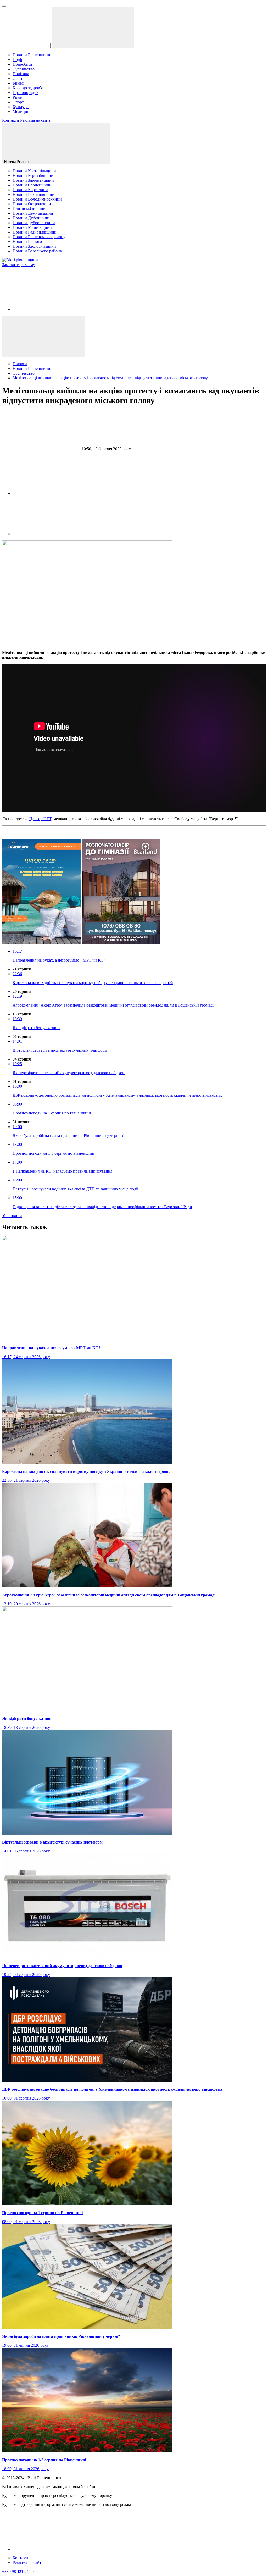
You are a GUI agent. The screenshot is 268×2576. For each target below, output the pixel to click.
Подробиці (22, 64)
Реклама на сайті (35, 120)
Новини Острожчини (32, 204)
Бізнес (18, 83)
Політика (21, 74)
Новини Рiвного (17, 162)
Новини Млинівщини (32, 227)
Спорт (18, 102)
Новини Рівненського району (39, 237)
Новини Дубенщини (31, 218)
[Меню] (4, 6)
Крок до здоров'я (28, 88)
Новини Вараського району (37, 251)
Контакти (11, 120)
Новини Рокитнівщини (33, 194)
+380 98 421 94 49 (18, 2571)
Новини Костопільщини (34, 171)
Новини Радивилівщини (35, 232)
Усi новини (12, 1216)
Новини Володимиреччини (37, 199)
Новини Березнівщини (33, 176)
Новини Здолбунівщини (34, 246)
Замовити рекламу (19, 265)
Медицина (22, 111)
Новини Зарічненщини (33, 180)
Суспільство (24, 69)
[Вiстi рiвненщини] (20, 260)
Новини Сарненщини (32, 185)
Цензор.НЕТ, (41, 819)
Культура (21, 107)
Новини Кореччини (30, 190)
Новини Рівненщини (31, 55)
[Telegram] (52, 534)
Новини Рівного (27, 241)
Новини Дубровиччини (34, 223)
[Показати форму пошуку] (43, 337)
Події (17, 60)
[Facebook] (52, 309)
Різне (17, 97)
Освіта (18, 78)
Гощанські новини (29, 209)
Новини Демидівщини (33, 213)
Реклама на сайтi (27, 2563)
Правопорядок (26, 93)
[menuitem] (139, 55)
